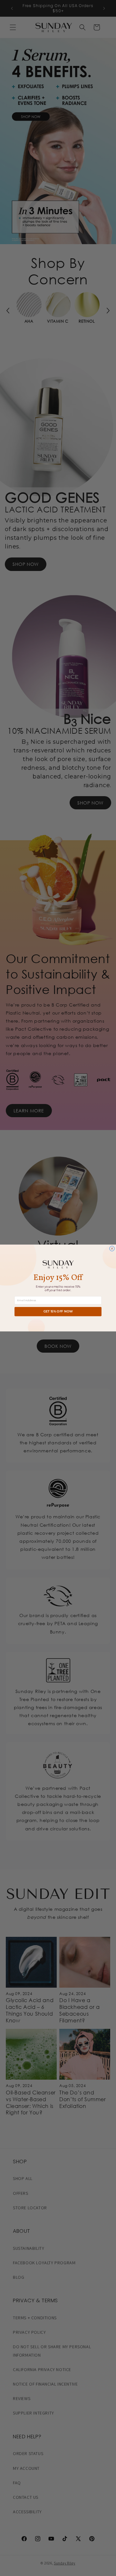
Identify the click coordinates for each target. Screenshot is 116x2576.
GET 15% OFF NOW (58, 1312)
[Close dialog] (112, 1249)
